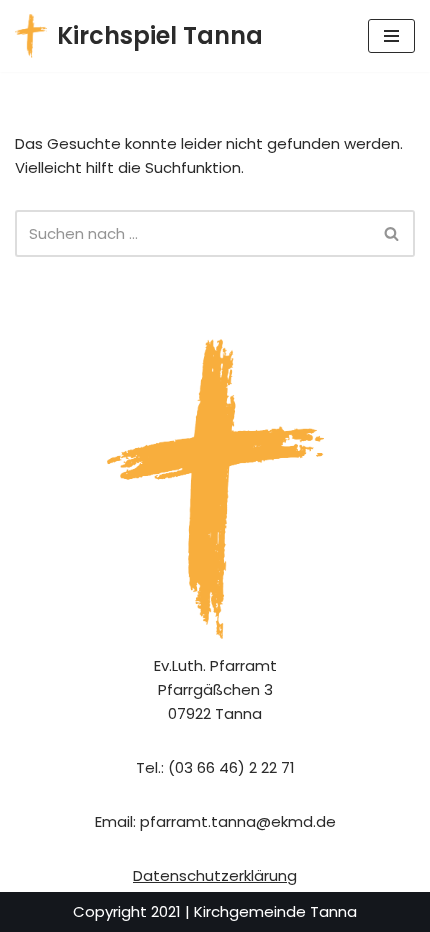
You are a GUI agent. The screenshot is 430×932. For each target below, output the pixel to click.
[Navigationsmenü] (391, 36)
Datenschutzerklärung (215, 875)
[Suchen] (392, 233)
